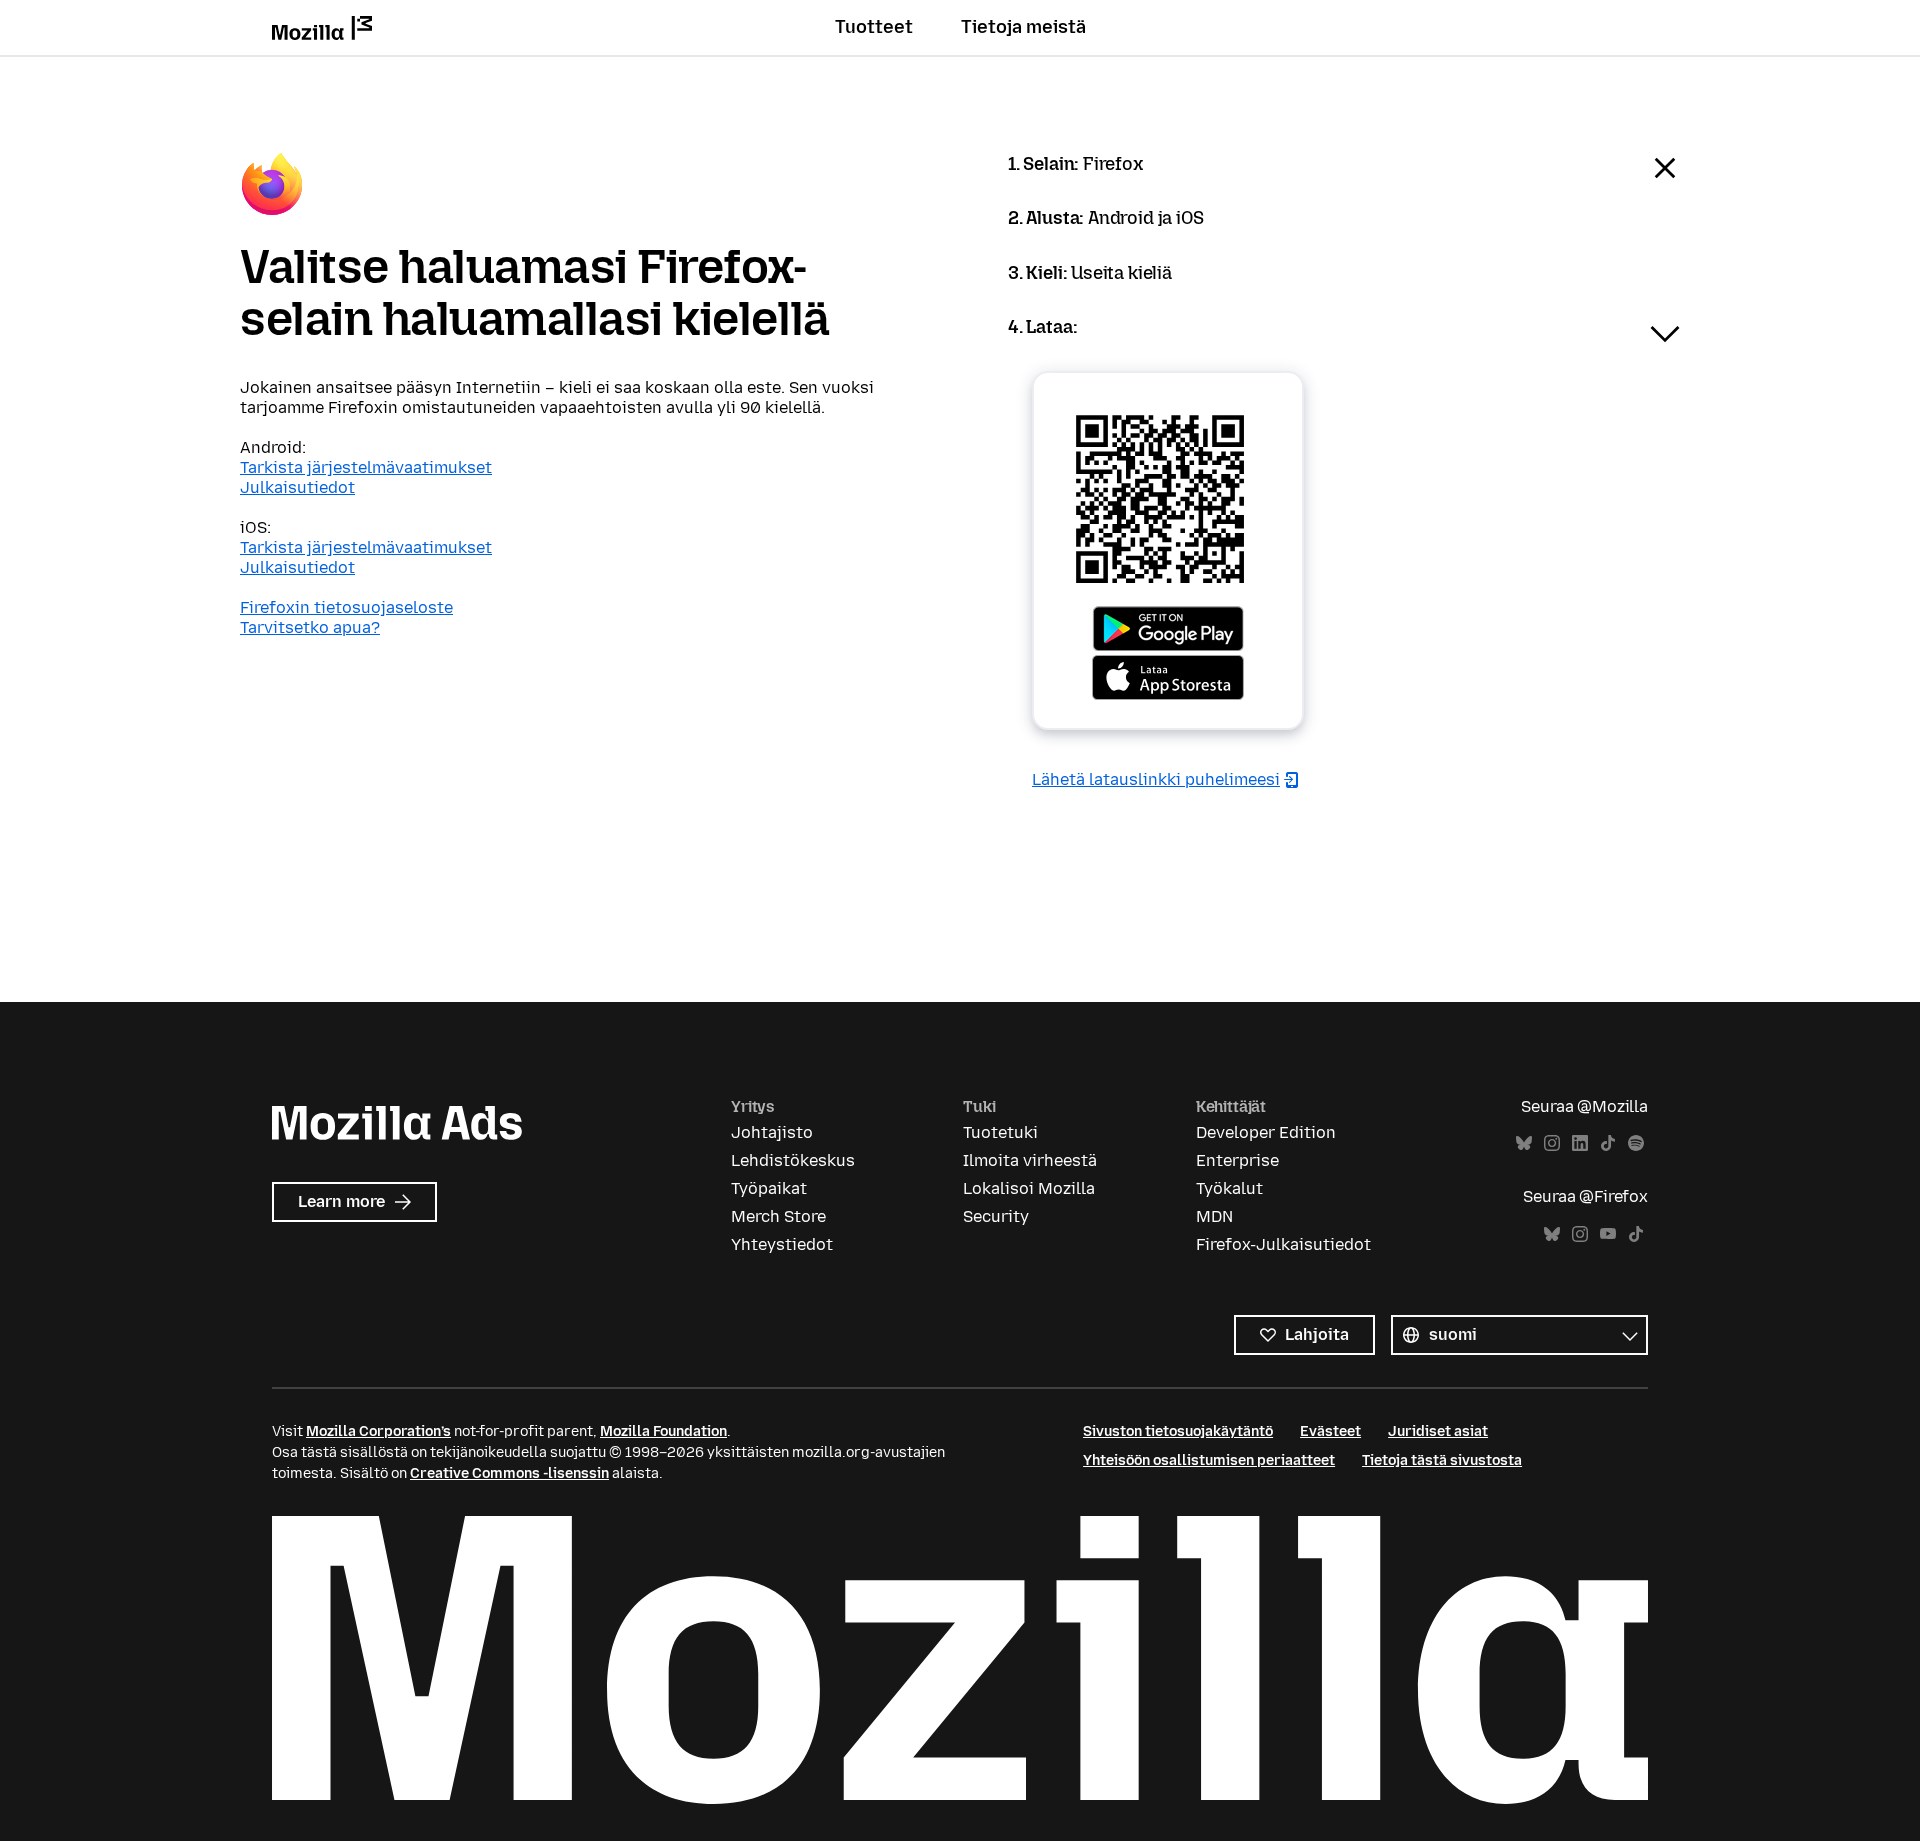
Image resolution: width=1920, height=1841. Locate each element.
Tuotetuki (1000, 1132)
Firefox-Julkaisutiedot (1283, 1244)
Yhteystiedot (782, 1244)
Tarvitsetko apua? (310, 627)
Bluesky (1524, 1143)
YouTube (1608, 1234)
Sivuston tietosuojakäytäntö (1178, 1431)
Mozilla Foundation (663, 1431)
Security (996, 1216)
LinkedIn (1580, 1143)
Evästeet (1330, 1431)
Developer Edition (1266, 1132)
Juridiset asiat (1438, 1431)
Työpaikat (769, 1188)
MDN (1214, 1216)
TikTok (1608, 1143)
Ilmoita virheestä (1030, 1160)
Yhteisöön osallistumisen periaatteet (1209, 1460)
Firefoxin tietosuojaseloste (346, 607)
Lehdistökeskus (793, 1160)
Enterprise (1237, 1160)
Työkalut (1229, 1188)
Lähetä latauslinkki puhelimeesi (1156, 779)
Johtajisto (772, 1132)
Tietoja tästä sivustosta (1442, 1460)
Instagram (1552, 1143)
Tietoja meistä (1023, 27)
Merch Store (778, 1216)
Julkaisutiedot (297, 487)
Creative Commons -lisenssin (509, 1473)
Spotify (1636, 1143)
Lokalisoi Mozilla (1029, 1188)
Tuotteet (874, 27)
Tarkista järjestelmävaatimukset (366, 467)
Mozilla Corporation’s (378, 1431)
